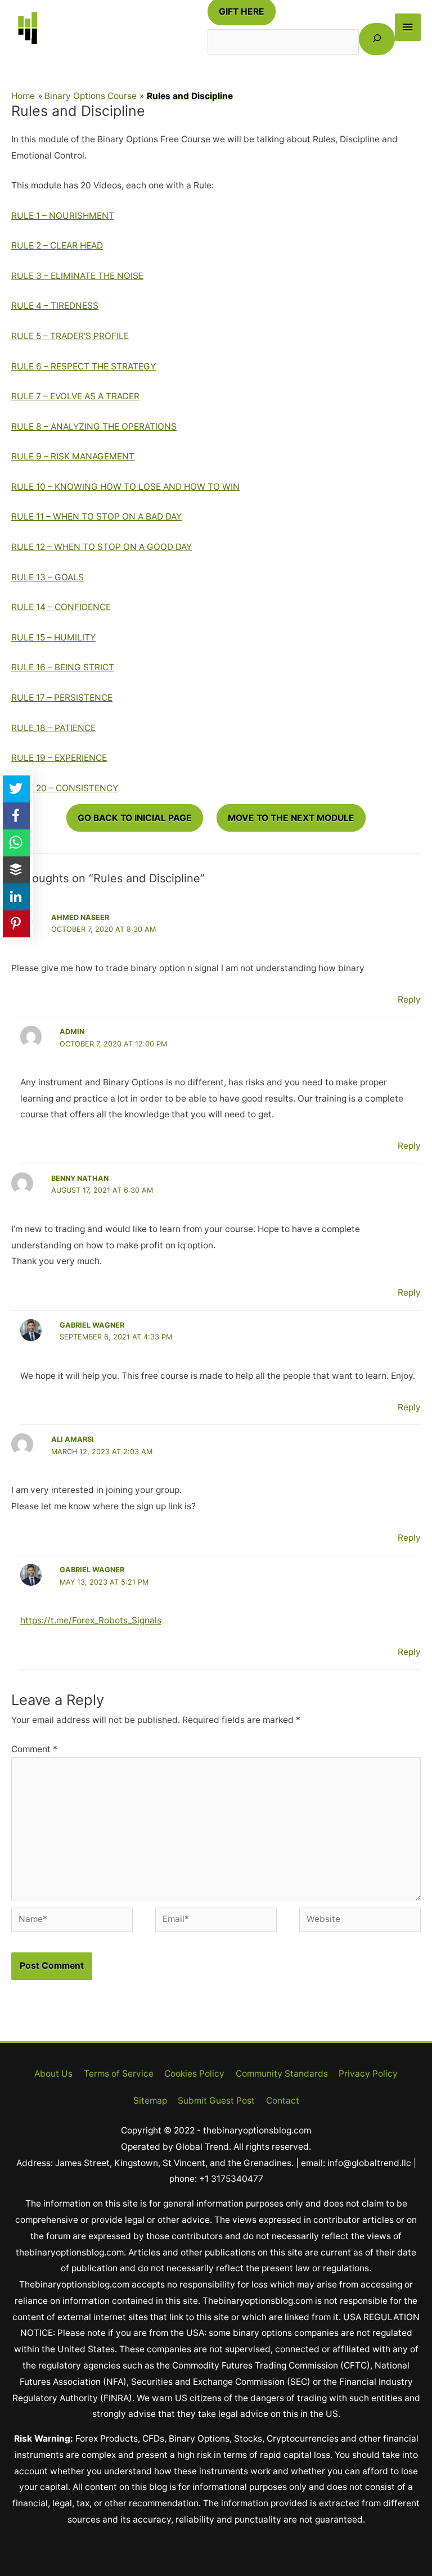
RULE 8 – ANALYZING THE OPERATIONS (94, 427)
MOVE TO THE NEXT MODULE (291, 818)
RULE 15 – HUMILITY (53, 637)
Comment (34, 1749)
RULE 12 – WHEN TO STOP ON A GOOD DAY (102, 547)
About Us (53, 2074)
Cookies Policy (194, 2074)
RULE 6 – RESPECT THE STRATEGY (84, 366)
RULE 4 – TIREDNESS (55, 306)
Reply (409, 1000)
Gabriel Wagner (92, 1325)
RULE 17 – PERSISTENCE (62, 698)
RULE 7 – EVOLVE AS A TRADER (75, 396)
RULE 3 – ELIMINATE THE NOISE (77, 276)
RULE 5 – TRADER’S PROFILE (70, 336)
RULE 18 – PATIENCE (53, 728)
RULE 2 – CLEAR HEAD (57, 245)
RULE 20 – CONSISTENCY (65, 788)
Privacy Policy (368, 2074)
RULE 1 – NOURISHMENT (63, 216)
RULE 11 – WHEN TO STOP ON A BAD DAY (96, 516)
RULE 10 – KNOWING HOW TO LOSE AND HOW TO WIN (125, 487)
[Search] (377, 39)
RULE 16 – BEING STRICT (63, 667)
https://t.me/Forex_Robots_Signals (91, 1620)
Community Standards (282, 2074)
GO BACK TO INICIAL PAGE (135, 818)
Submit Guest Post (216, 2101)
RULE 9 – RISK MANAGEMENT (73, 456)
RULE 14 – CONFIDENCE (61, 607)
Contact (283, 2101)
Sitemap (150, 2101)
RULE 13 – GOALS (48, 577)
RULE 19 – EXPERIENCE (59, 758)
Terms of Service (119, 2074)
